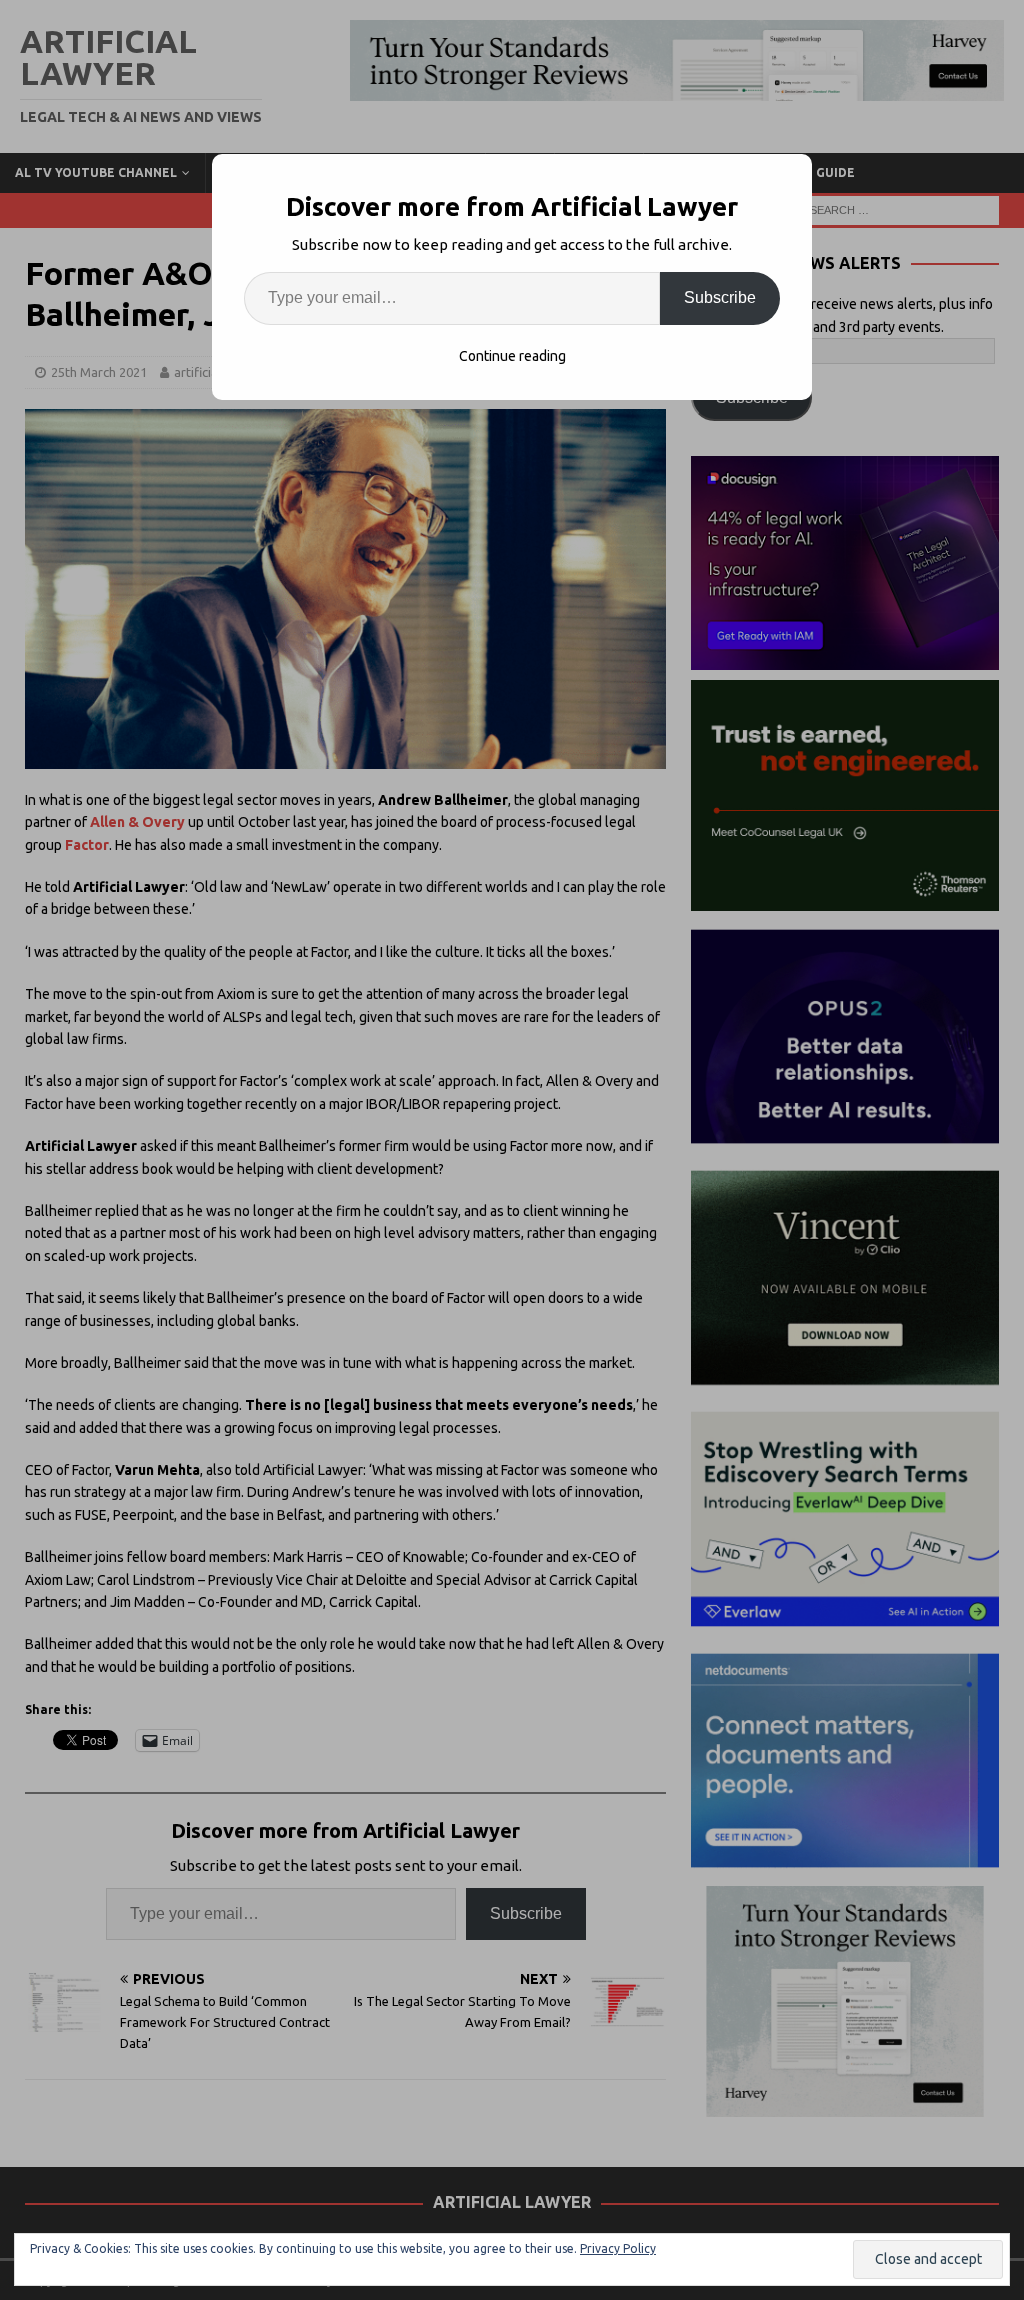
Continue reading (512, 356)
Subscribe (720, 297)
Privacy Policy (618, 2248)
